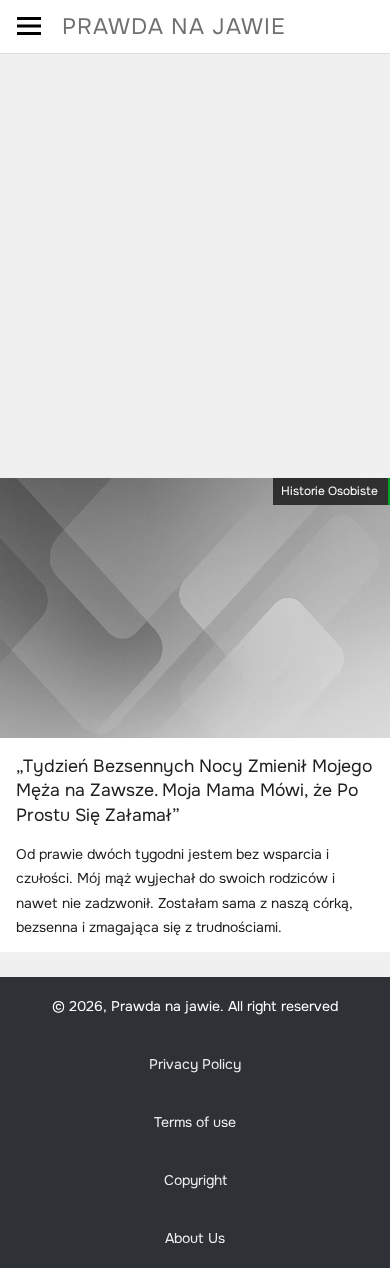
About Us (195, 1238)
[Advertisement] (195, 259)
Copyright (195, 1180)
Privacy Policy (195, 1064)
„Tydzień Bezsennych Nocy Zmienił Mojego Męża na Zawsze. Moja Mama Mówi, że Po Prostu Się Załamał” (194, 790)
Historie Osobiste (329, 491)
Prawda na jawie (174, 26)
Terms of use (195, 1122)
